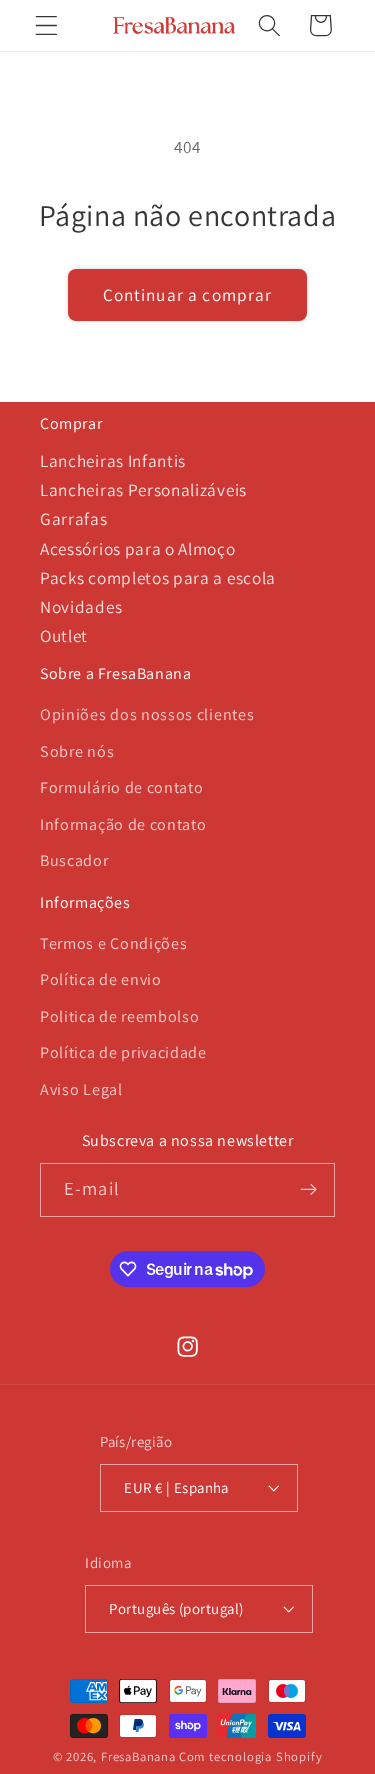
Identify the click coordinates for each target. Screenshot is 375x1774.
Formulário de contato (122, 787)
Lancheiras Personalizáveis (143, 489)
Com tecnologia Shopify (251, 1756)
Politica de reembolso (120, 1016)
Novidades (81, 606)
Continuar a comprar (188, 294)
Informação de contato (123, 824)
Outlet (64, 635)
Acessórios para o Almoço (138, 548)
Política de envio (101, 979)
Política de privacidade (123, 1052)
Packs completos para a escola (158, 577)
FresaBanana (138, 1756)
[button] (46, 25)
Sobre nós (77, 751)
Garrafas (74, 518)
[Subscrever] (308, 1190)
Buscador (74, 860)
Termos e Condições (113, 943)
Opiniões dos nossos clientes (147, 714)
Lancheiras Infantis (113, 460)
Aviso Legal (81, 1089)
